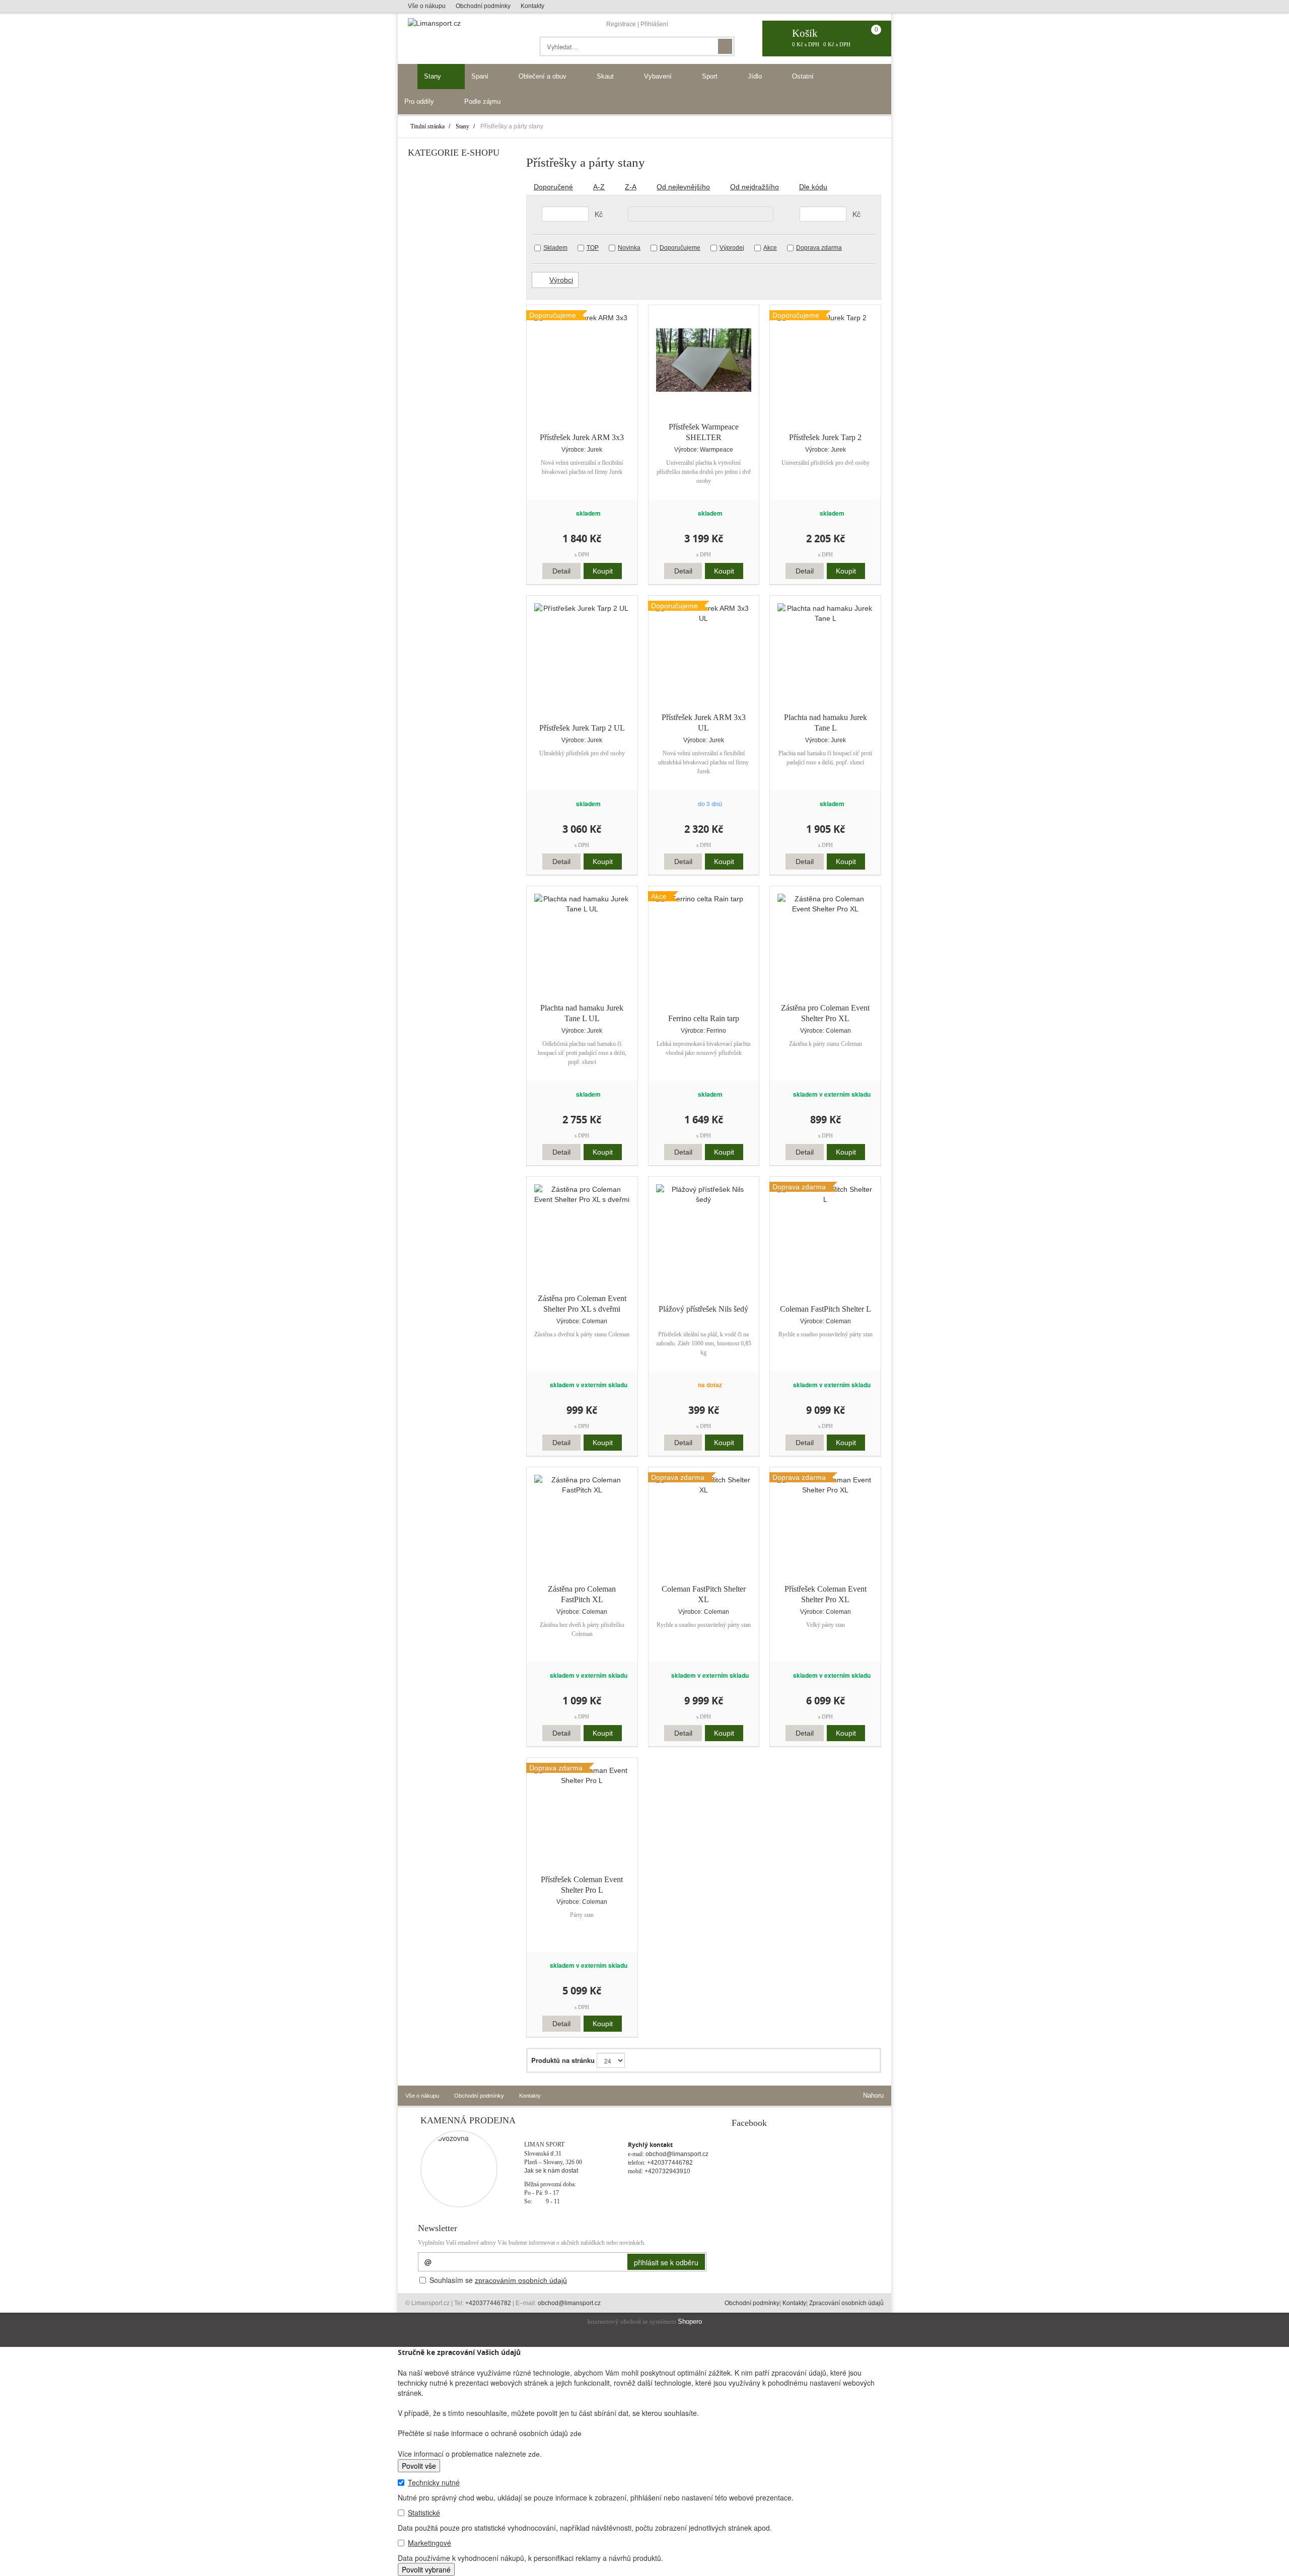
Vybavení (659, 76)
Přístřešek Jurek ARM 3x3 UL (704, 723)
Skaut (606, 76)
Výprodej (732, 248)
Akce (770, 248)
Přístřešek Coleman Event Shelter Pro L (582, 1885)
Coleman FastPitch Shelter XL (704, 1594)
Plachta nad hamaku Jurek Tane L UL (582, 1013)
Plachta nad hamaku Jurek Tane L (826, 723)
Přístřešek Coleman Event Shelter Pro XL (826, 1594)
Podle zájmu (483, 101)
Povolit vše (419, 2466)
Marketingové (429, 2543)
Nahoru (872, 2095)
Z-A (631, 187)
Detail (561, 571)
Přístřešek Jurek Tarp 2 (825, 437)
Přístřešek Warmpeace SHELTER (704, 432)
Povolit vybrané (426, 2569)
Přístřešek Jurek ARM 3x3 (582, 437)
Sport (711, 76)
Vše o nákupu (427, 6)
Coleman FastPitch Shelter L (826, 1309)
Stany (434, 76)
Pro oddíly (420, 101)
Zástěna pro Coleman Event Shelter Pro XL (825, 1013)
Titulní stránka (427, 126)
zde (576, 2434)
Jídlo (756, 76)
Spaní (481, 76)
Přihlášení (654, 24)
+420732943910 (667, 2171)
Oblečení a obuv (544, 76)
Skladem (555, 248)
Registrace (621, 24)
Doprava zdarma (819, 248)
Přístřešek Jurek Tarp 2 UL (582, 728)
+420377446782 (670, 2163)
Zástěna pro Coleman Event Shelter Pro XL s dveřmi (582, 1304)
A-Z (599, 187)
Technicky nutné (434, 2482)
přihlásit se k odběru (666, 2262)
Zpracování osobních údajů (846, 2303)
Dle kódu (813, 187)
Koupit (603, 571)
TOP (593, 248)
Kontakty (532, 6)
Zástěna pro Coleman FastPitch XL (582, 1594)
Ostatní (804, 76)
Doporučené (553, 187)
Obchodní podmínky (483, 6)
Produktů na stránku (563, 2060)
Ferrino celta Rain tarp (704, 1018)
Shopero (690, 2322)
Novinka (629, 248)
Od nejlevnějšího (683, 187)
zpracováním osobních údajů (521, 2280)
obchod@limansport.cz (677, 2154)
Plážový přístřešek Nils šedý (703, 1309)
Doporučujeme (680, 248)
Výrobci (561, 280)
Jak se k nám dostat (551, 2171)
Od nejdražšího (755, 187)
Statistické (424, 2513)
